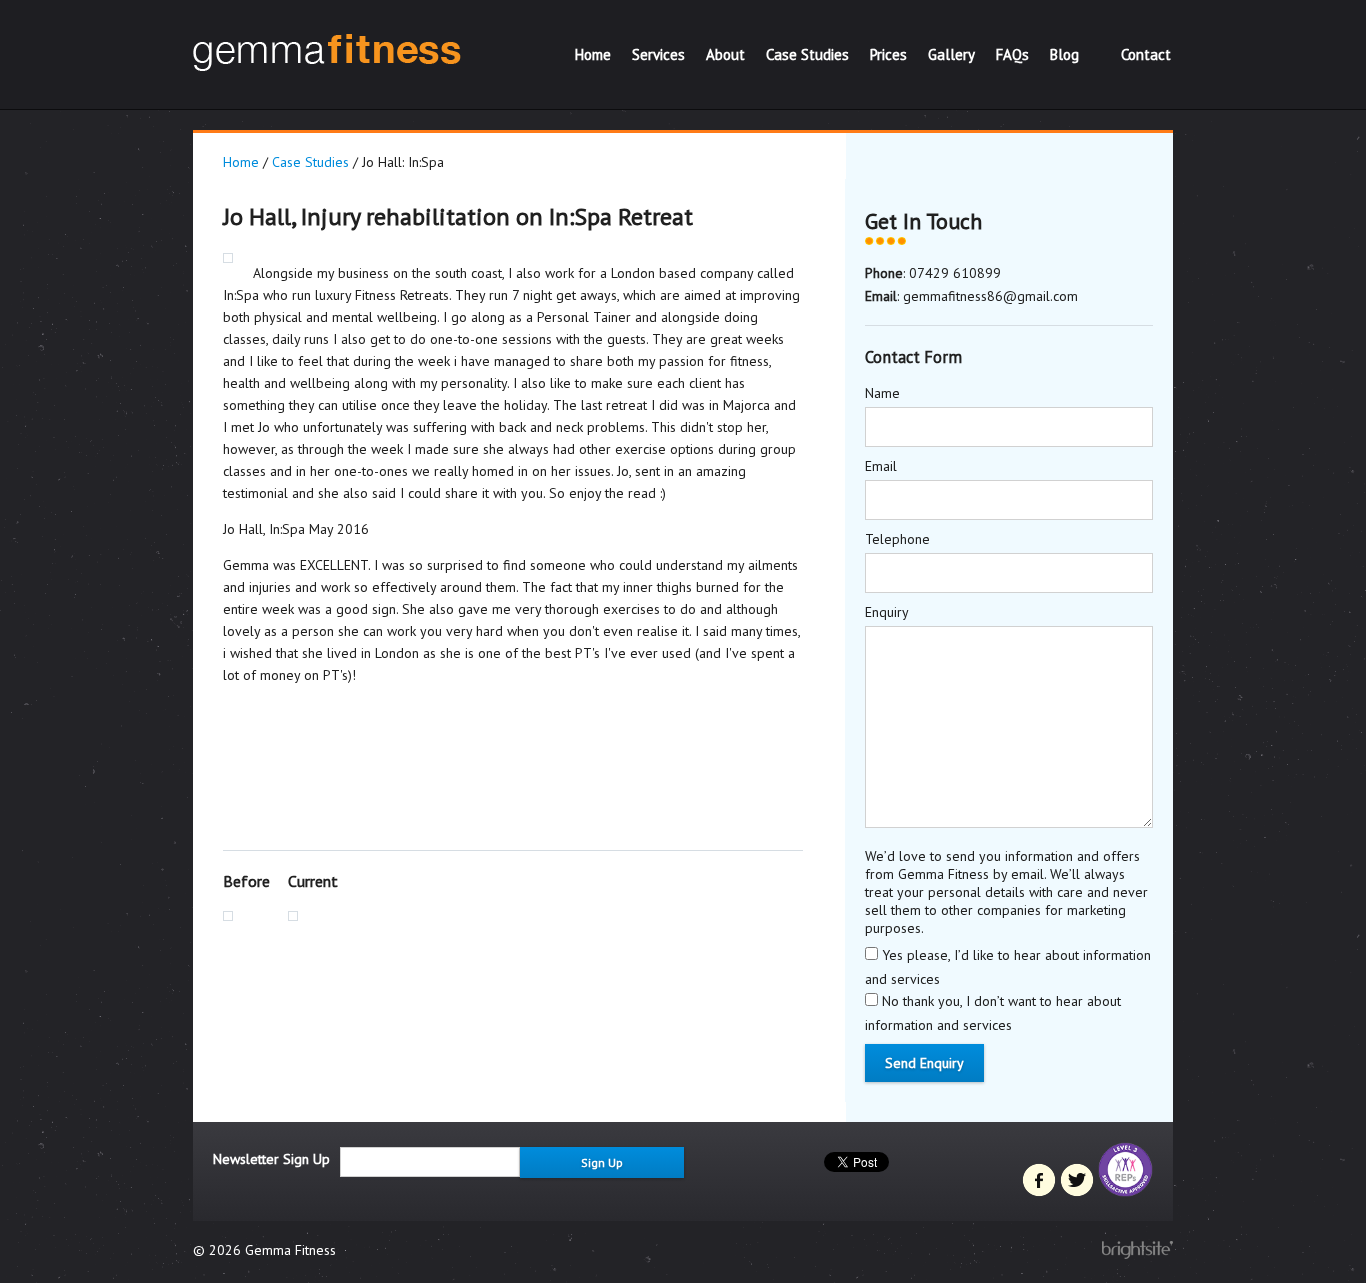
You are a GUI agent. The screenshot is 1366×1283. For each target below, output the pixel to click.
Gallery (951, 54)
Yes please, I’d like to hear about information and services (1008, 967)
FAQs (1012, 54)
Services (658, 54)
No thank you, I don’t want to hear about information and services (993, 1013)
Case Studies (807, 54)
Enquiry (887, 612)
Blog (1064, 54)
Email (881, 466)
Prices (888, 54)
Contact (1146, 54)
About (725, 54)
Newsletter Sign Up (271, 1159)
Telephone (897, 539)
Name (882, 393)
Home (593, 54)
